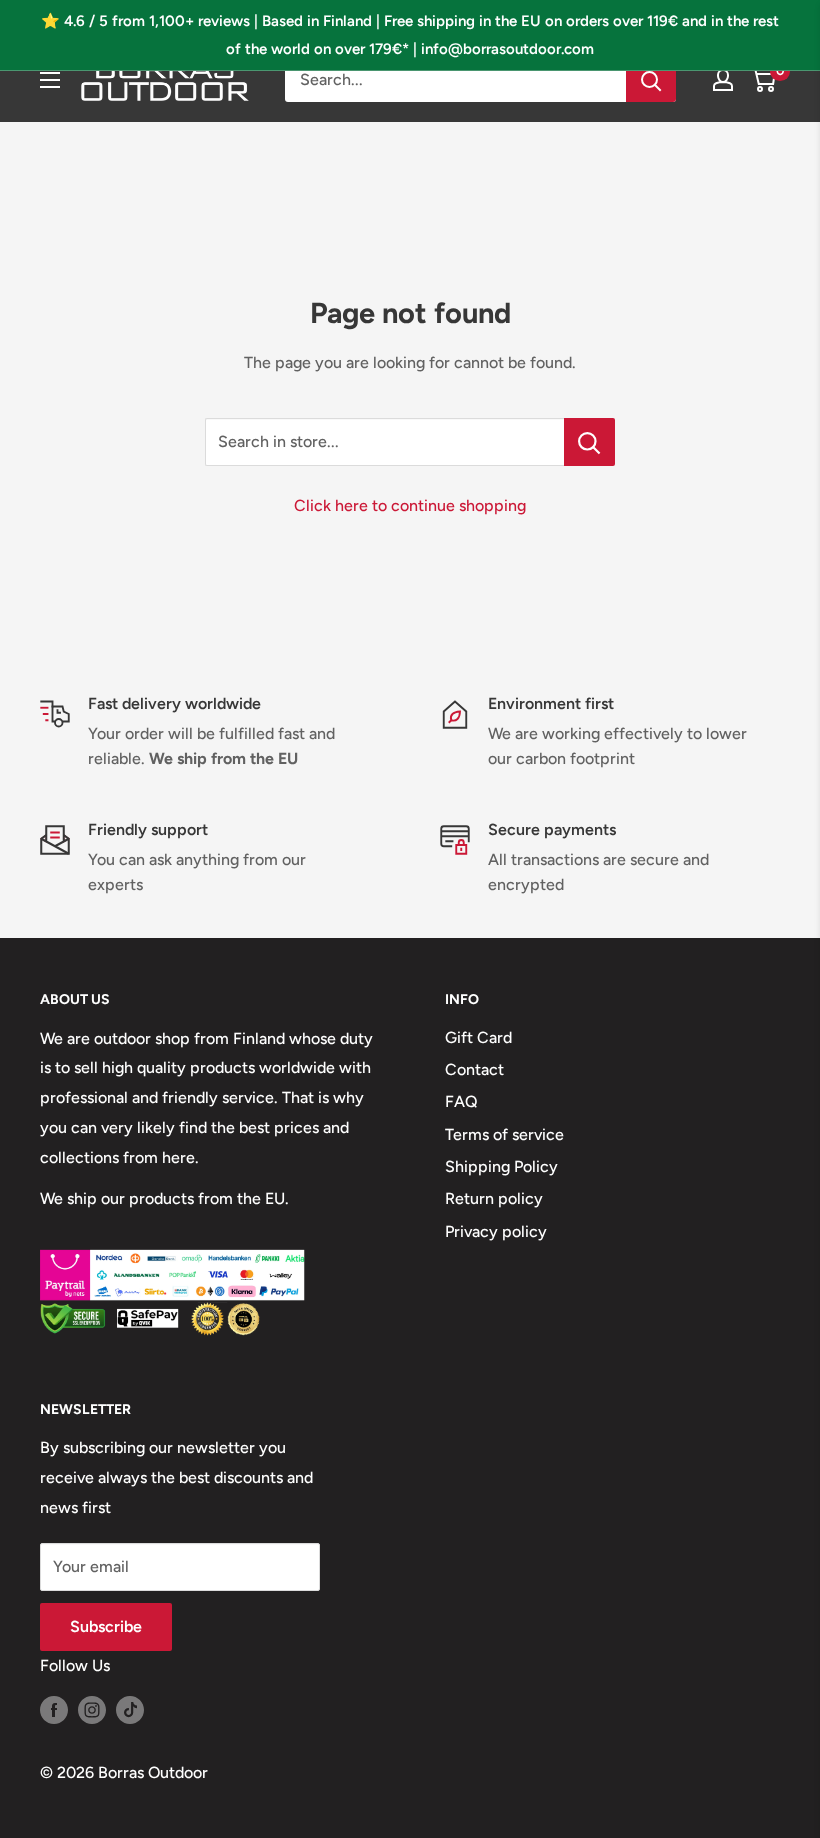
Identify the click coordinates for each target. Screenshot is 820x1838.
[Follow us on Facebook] (54, 1709)
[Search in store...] (589, 442)
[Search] (651, 80)
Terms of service (504, 1134)
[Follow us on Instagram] (92, 1709)
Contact (474, 1069)
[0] (763, 80)
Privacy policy (496, 1231)
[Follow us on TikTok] (130, 1709)
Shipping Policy (501, 1166)
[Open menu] (50, 80)
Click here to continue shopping (410, 505)
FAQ (461, 1101)
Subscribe (106, 1626)
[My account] (723, 80)
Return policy (494, 1198)
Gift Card (478, 1037)
